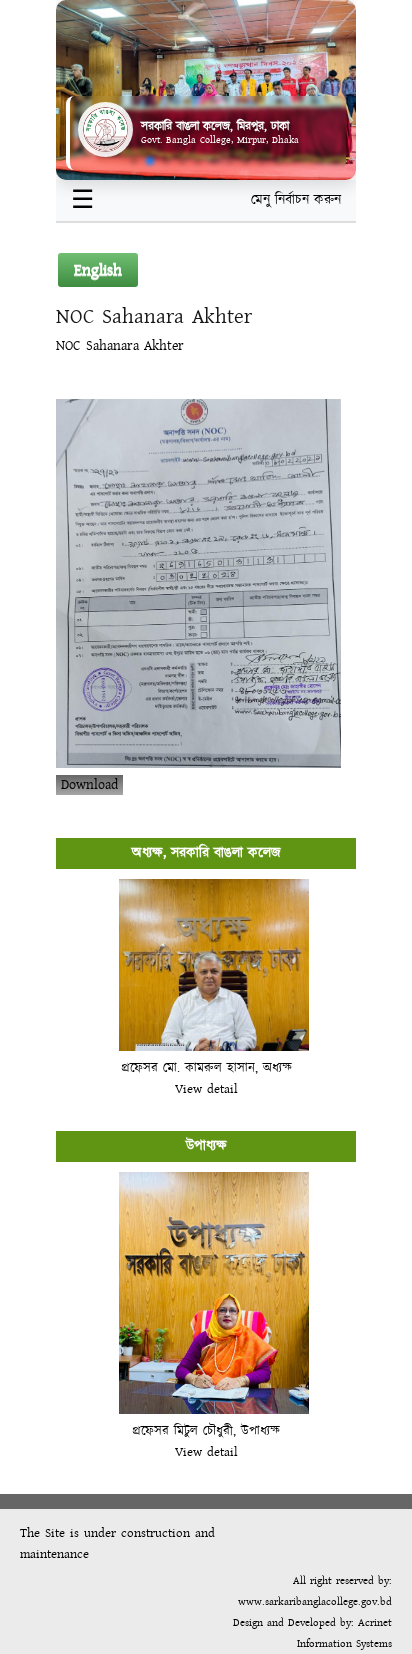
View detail (206, 1089)
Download (89, 785)
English (98, 270)
